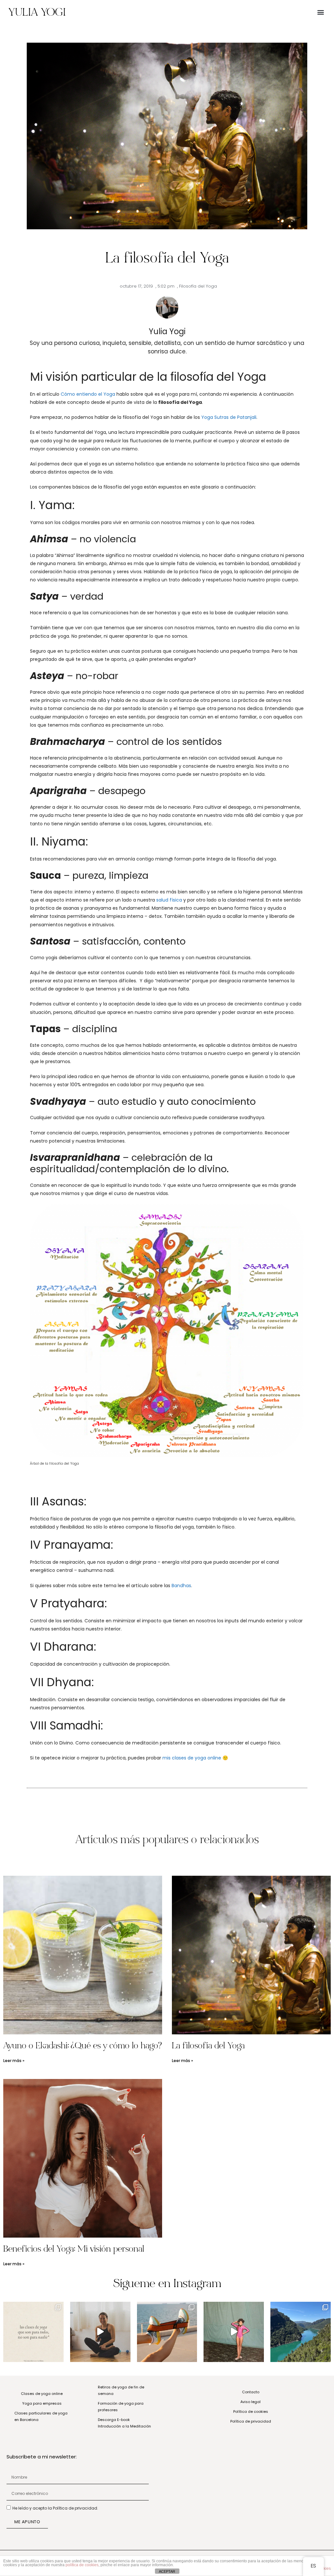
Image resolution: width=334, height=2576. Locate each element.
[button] (320, 12)
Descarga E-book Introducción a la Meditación (124, 2423)
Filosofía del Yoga (198, 286)
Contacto (251, 2392)
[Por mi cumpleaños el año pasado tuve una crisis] (234, 2332)
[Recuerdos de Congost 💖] (301, 2332)
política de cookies (82, 2565)
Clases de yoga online (42, 2394)
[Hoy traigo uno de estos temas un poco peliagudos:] (33, 2332)
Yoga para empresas (42, 2403)
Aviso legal (250, 2402)
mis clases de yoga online (192, 1758)
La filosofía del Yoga (208, 2047)
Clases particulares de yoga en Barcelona (41, 2416)
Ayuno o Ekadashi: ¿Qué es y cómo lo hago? (82, 2047)
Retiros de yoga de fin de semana (121, 2390)
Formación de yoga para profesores (121, 2407)
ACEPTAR (167, 2571)
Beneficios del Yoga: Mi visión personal (74, 2250)
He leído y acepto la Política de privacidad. (55, 2508)
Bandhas (181, 1586)
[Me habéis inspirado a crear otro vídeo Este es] (100, 2332)
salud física (169, 900)
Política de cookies (251, 2412)
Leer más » (14, 2061)
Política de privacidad (251, 2421)
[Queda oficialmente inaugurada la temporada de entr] (167, 2332)
